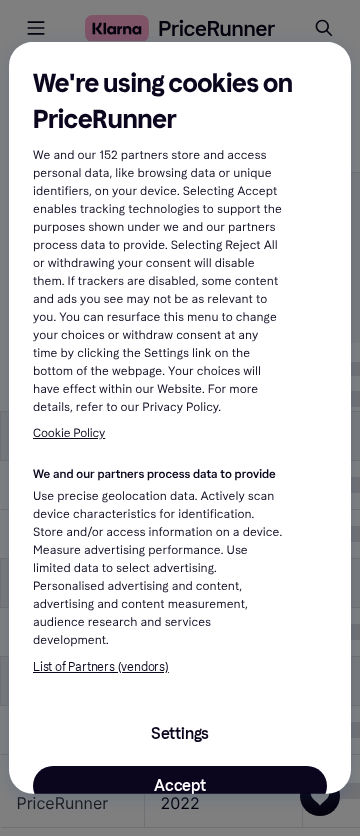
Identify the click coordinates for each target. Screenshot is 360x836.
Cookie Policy (69, 434)
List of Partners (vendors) (101, 666)
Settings (180, 732)
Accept (180, 784)
